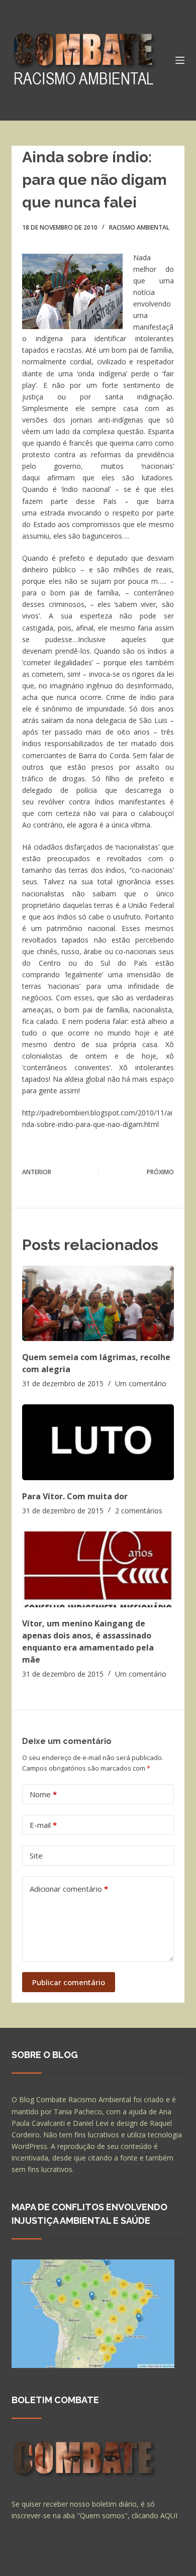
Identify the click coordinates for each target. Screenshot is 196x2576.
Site (36, 1856)
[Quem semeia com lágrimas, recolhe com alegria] (98, 1304)
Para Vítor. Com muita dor (75, 1496)
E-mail (43, 1825)
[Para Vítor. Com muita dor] (98, 1442)
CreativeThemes (40, 2563)
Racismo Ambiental (139, 227)
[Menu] (180, 60)
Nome (43, 1794)
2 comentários (139, 1511)
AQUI (169, 2515)
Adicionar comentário (69, 1889)
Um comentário (141, 1383)
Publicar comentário (69, 1982)
